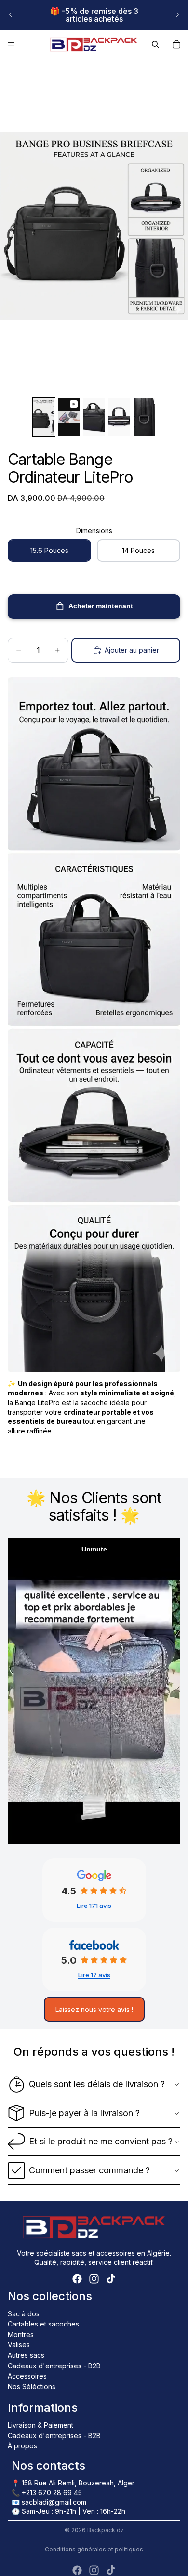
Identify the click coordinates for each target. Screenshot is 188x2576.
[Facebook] (77, 2279)
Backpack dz (106, 2530)
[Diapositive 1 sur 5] (44, 417)
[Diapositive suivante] (177, 15)
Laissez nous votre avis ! (94, 2009)
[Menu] (11, 44)
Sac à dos (24, 2314)
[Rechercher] (155, 44)
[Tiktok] (111, 2279)
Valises (19, 2345)
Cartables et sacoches (43, 2324)
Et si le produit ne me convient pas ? (101, 2141)
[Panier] (176, 44)
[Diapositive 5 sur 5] (144, 417)
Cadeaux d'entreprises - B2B (54, 2366)
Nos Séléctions (32, 2386)
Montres (21, 2334)
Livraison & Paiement (40, 2425)
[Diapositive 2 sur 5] (69, 417)
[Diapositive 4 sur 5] (119, 417)
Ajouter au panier (132, 650)
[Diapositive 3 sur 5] (94, 417)
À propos (22, 2446)
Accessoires (27, 2376)
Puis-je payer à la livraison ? (84, 2113)
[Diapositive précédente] (11, 15)
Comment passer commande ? (89, 2170)
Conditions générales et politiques (94, 2549)
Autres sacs (26, 2355)
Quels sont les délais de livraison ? (97, 2084)
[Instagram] (94, 2279)
